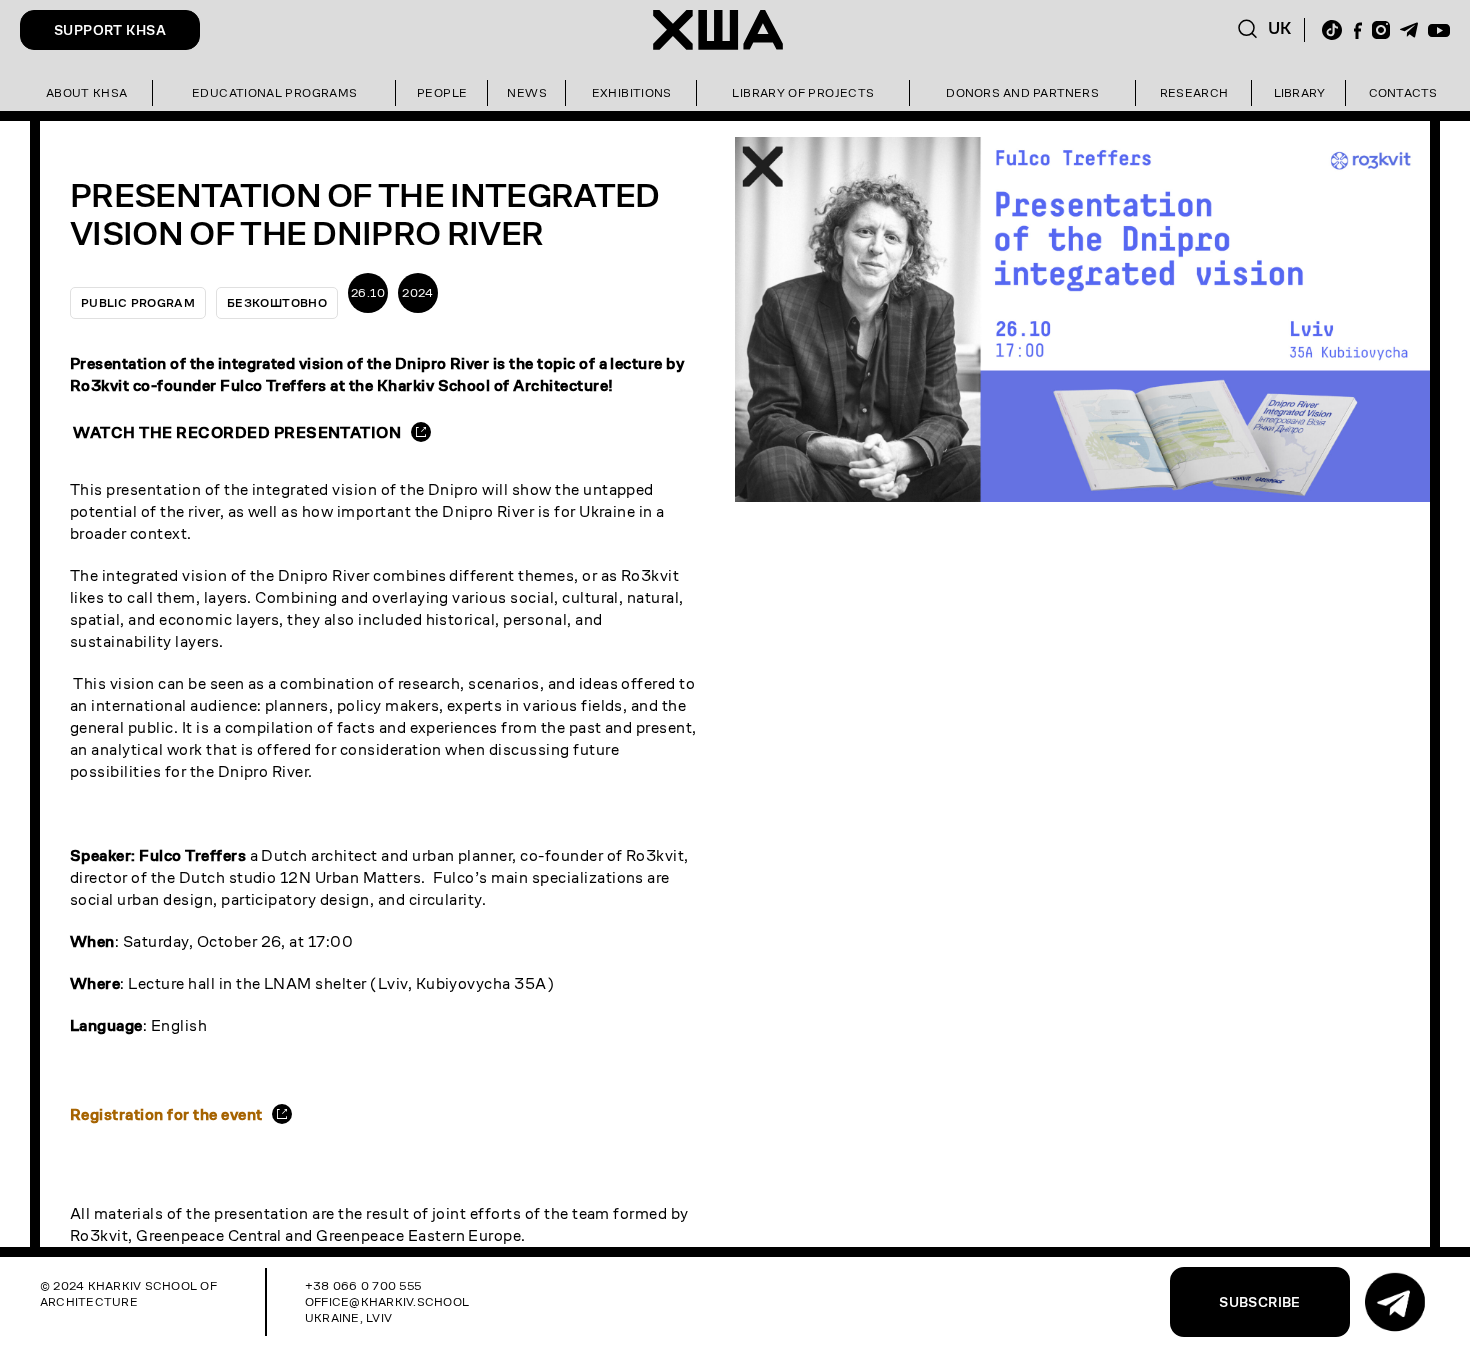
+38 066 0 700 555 (363, 1285)
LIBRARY (1300, 92)
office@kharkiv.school (387, 1301)
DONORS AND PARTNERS (1022, 92)
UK (1280, 28)
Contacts (1403, 92)
